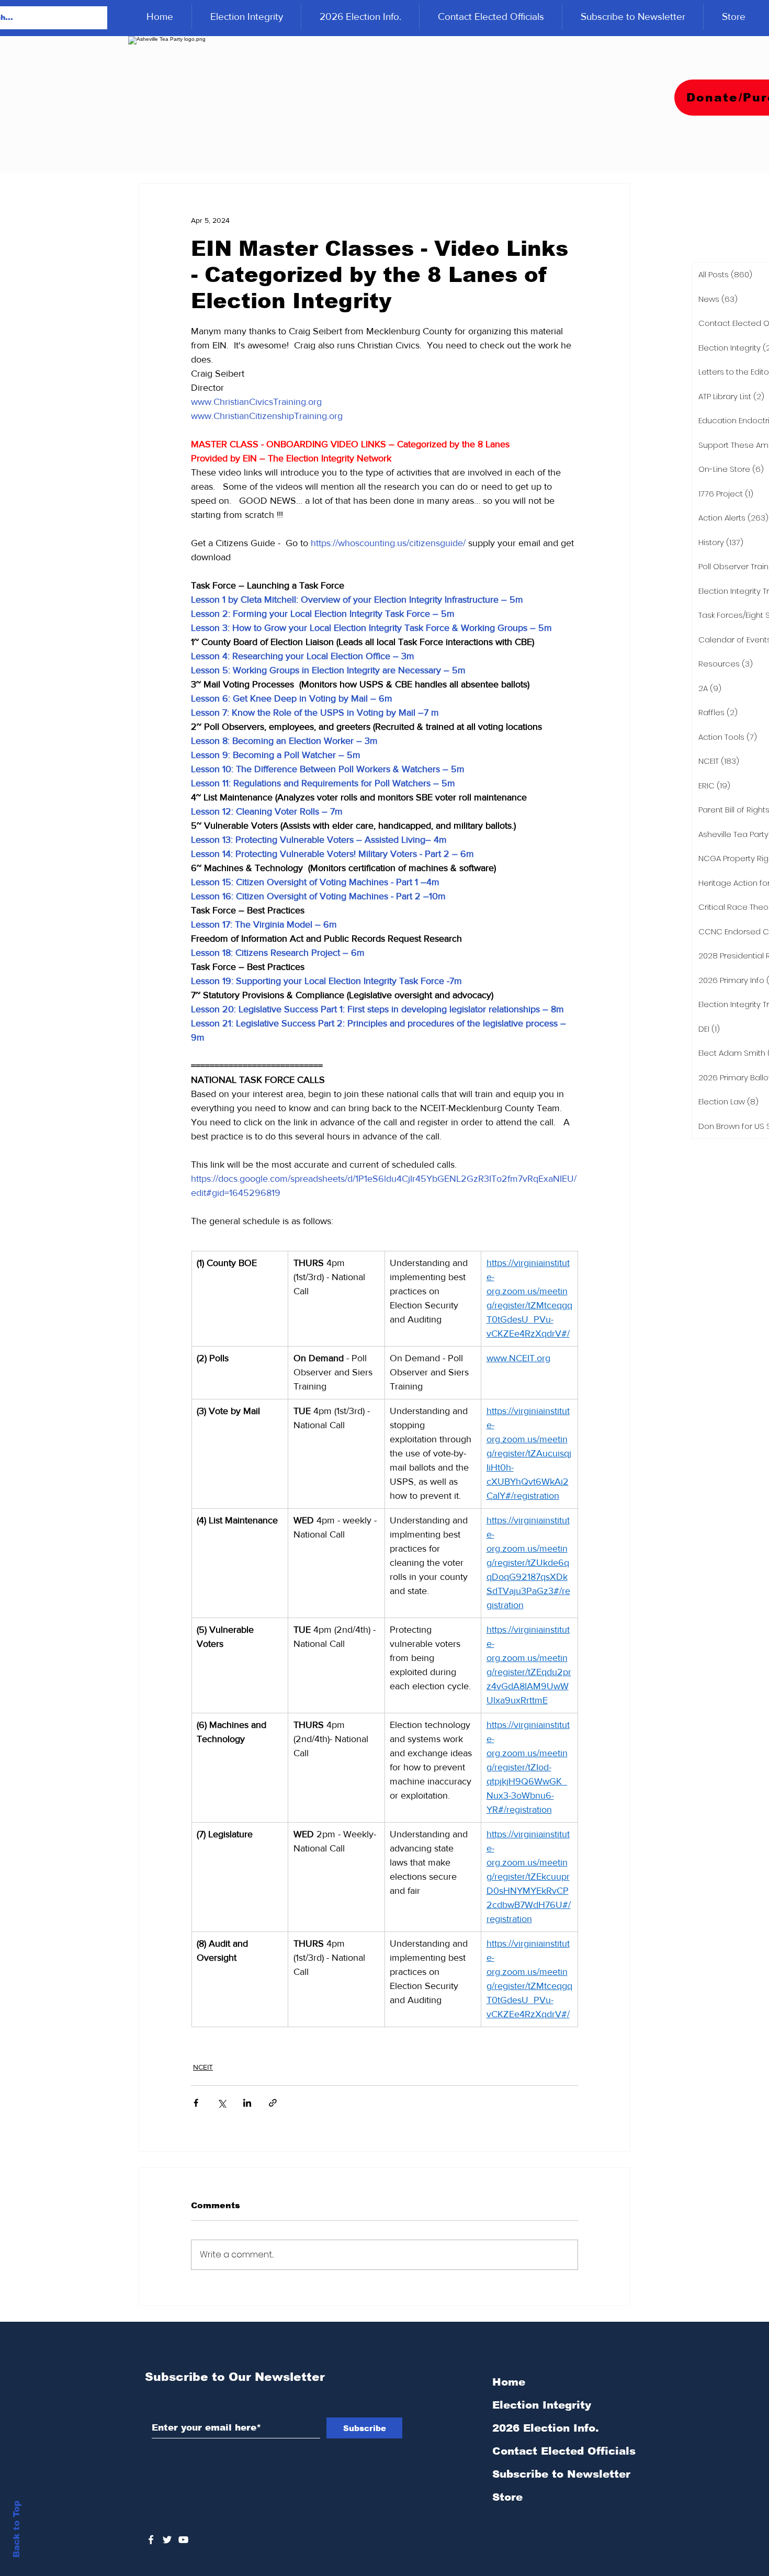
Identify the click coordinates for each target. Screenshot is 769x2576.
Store (507, 2497)
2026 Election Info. (546, 2428)
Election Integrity (542, 2405)
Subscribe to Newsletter (561, 2474)
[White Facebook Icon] (151, 2540)
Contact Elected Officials (564, 2451)
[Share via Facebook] (196, 2103)
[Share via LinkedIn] (247, 2103)
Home (509, 2382)
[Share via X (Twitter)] (222, 2103)
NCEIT (203, 2067)
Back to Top (16, 2529)
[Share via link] (273, 2103)
